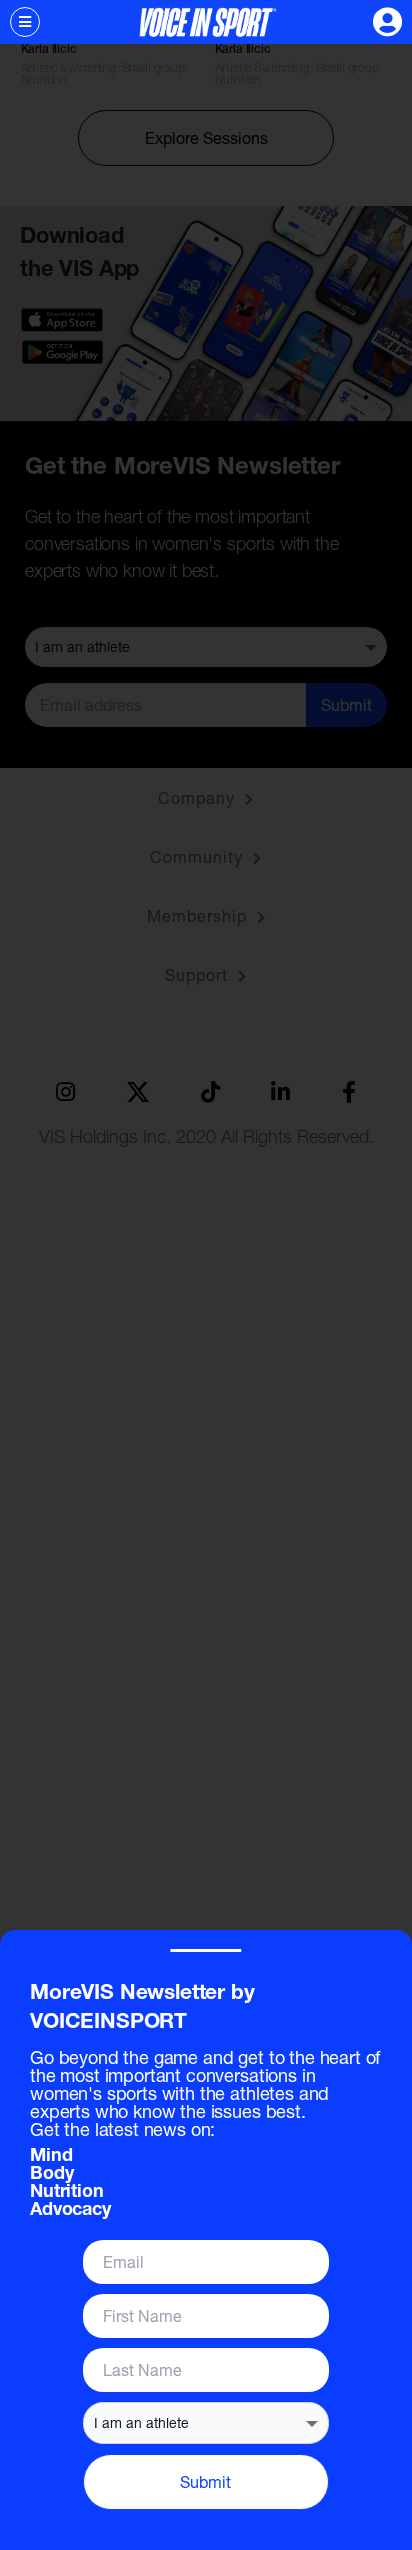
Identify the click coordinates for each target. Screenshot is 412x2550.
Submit (205, 2481)
